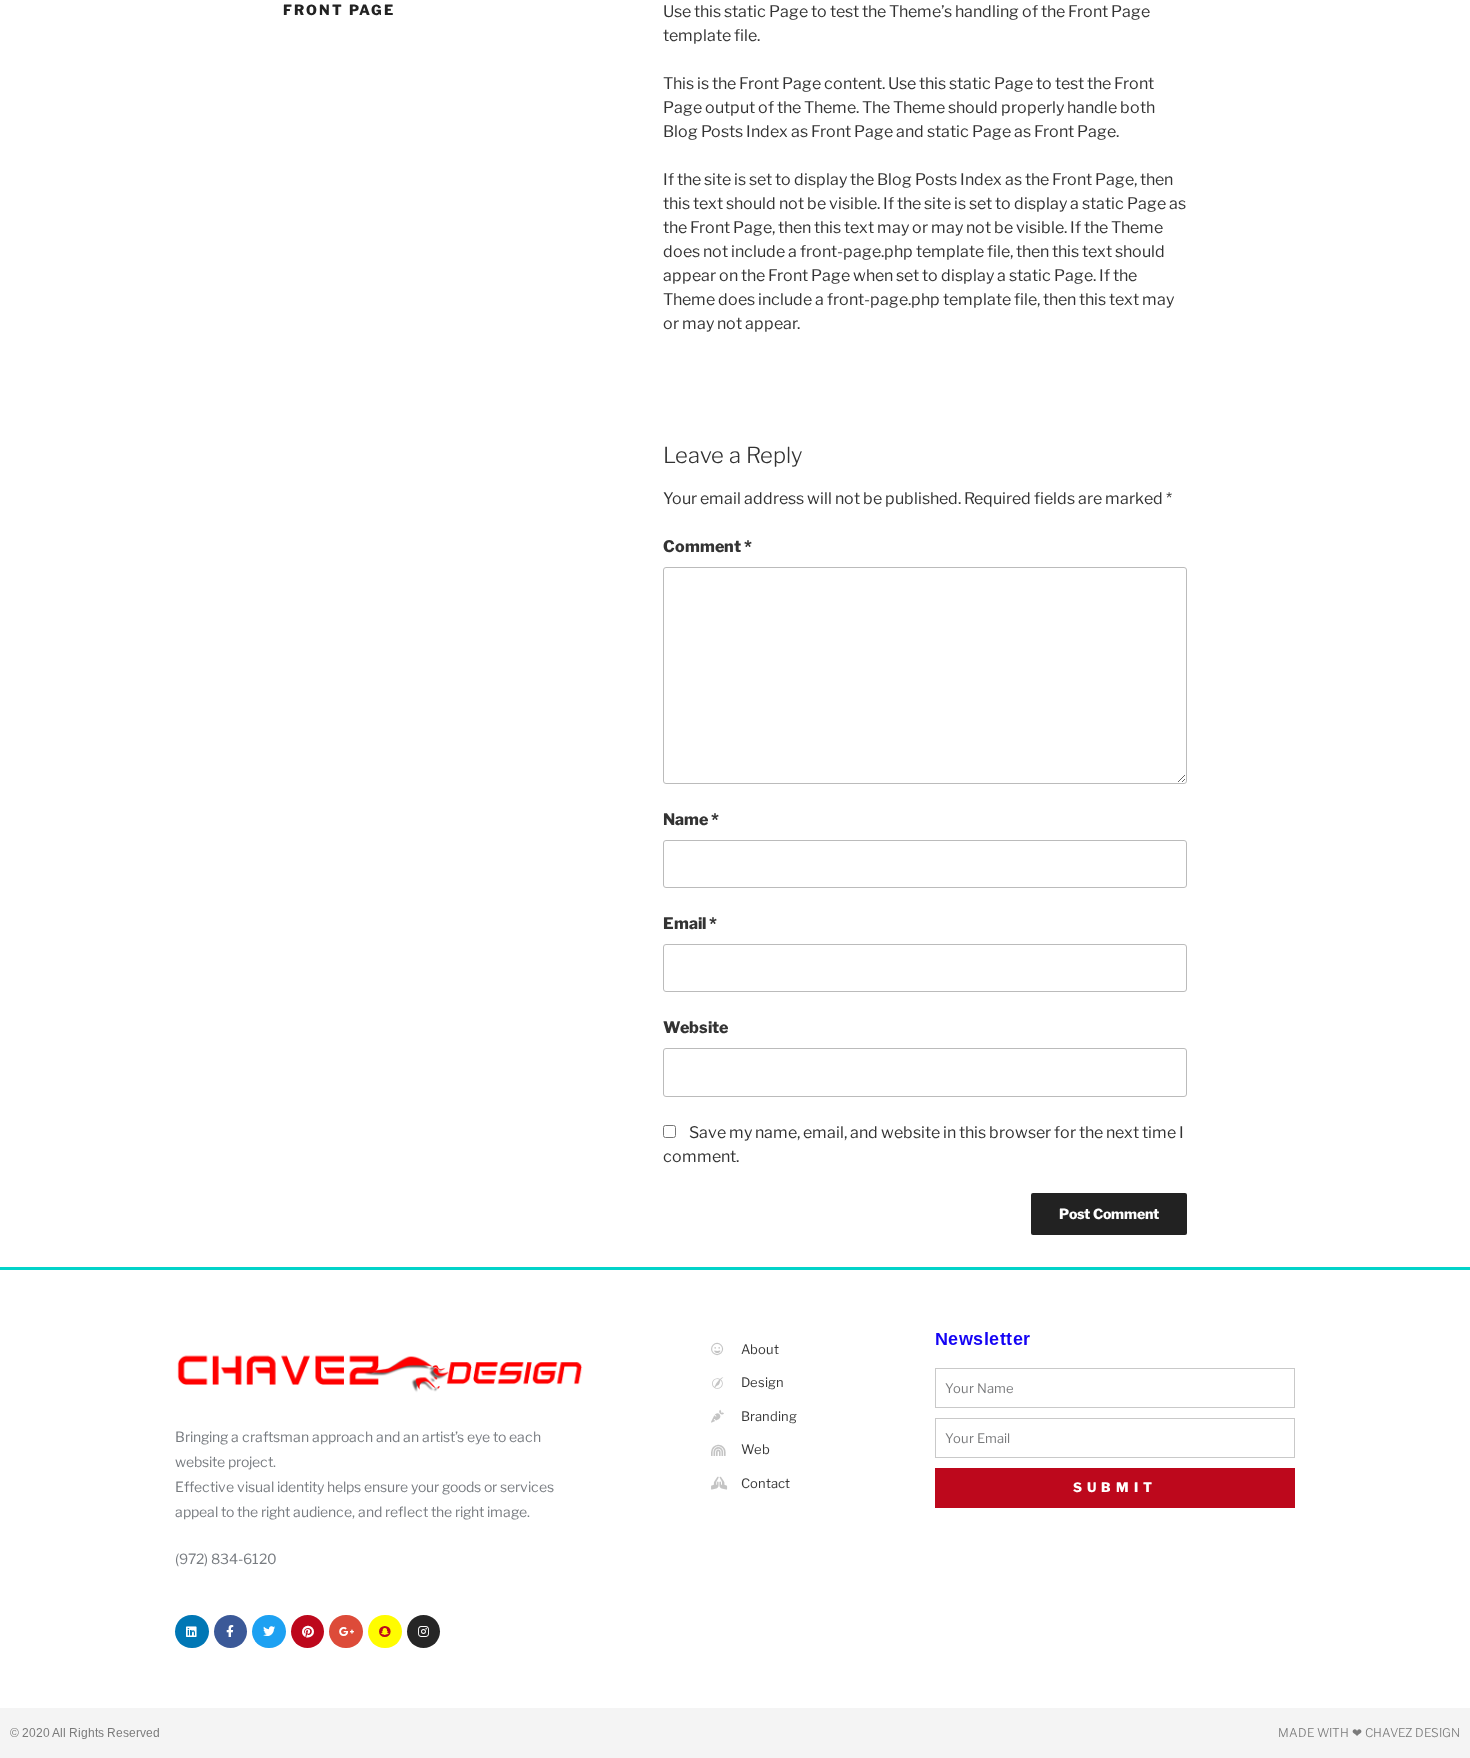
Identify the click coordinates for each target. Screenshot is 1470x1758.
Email (690, 923)
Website (695, 1027)
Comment (707, 546)
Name (691, 819)
